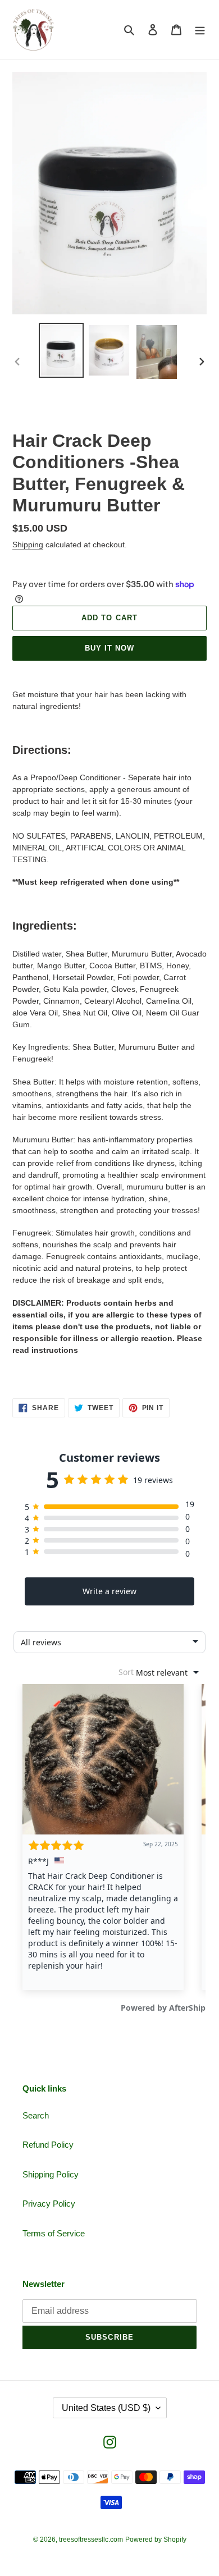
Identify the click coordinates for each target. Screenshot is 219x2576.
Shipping (28, 545)
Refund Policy (48, 2145)
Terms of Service (54, 2233)
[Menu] (200, 29)
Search (36, 2115)
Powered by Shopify (156, 2540)
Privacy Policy (49, 2204)
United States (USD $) (106, 2408)
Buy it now (109, 648)
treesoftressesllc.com (91, 2540)
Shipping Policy (51, 2174)
